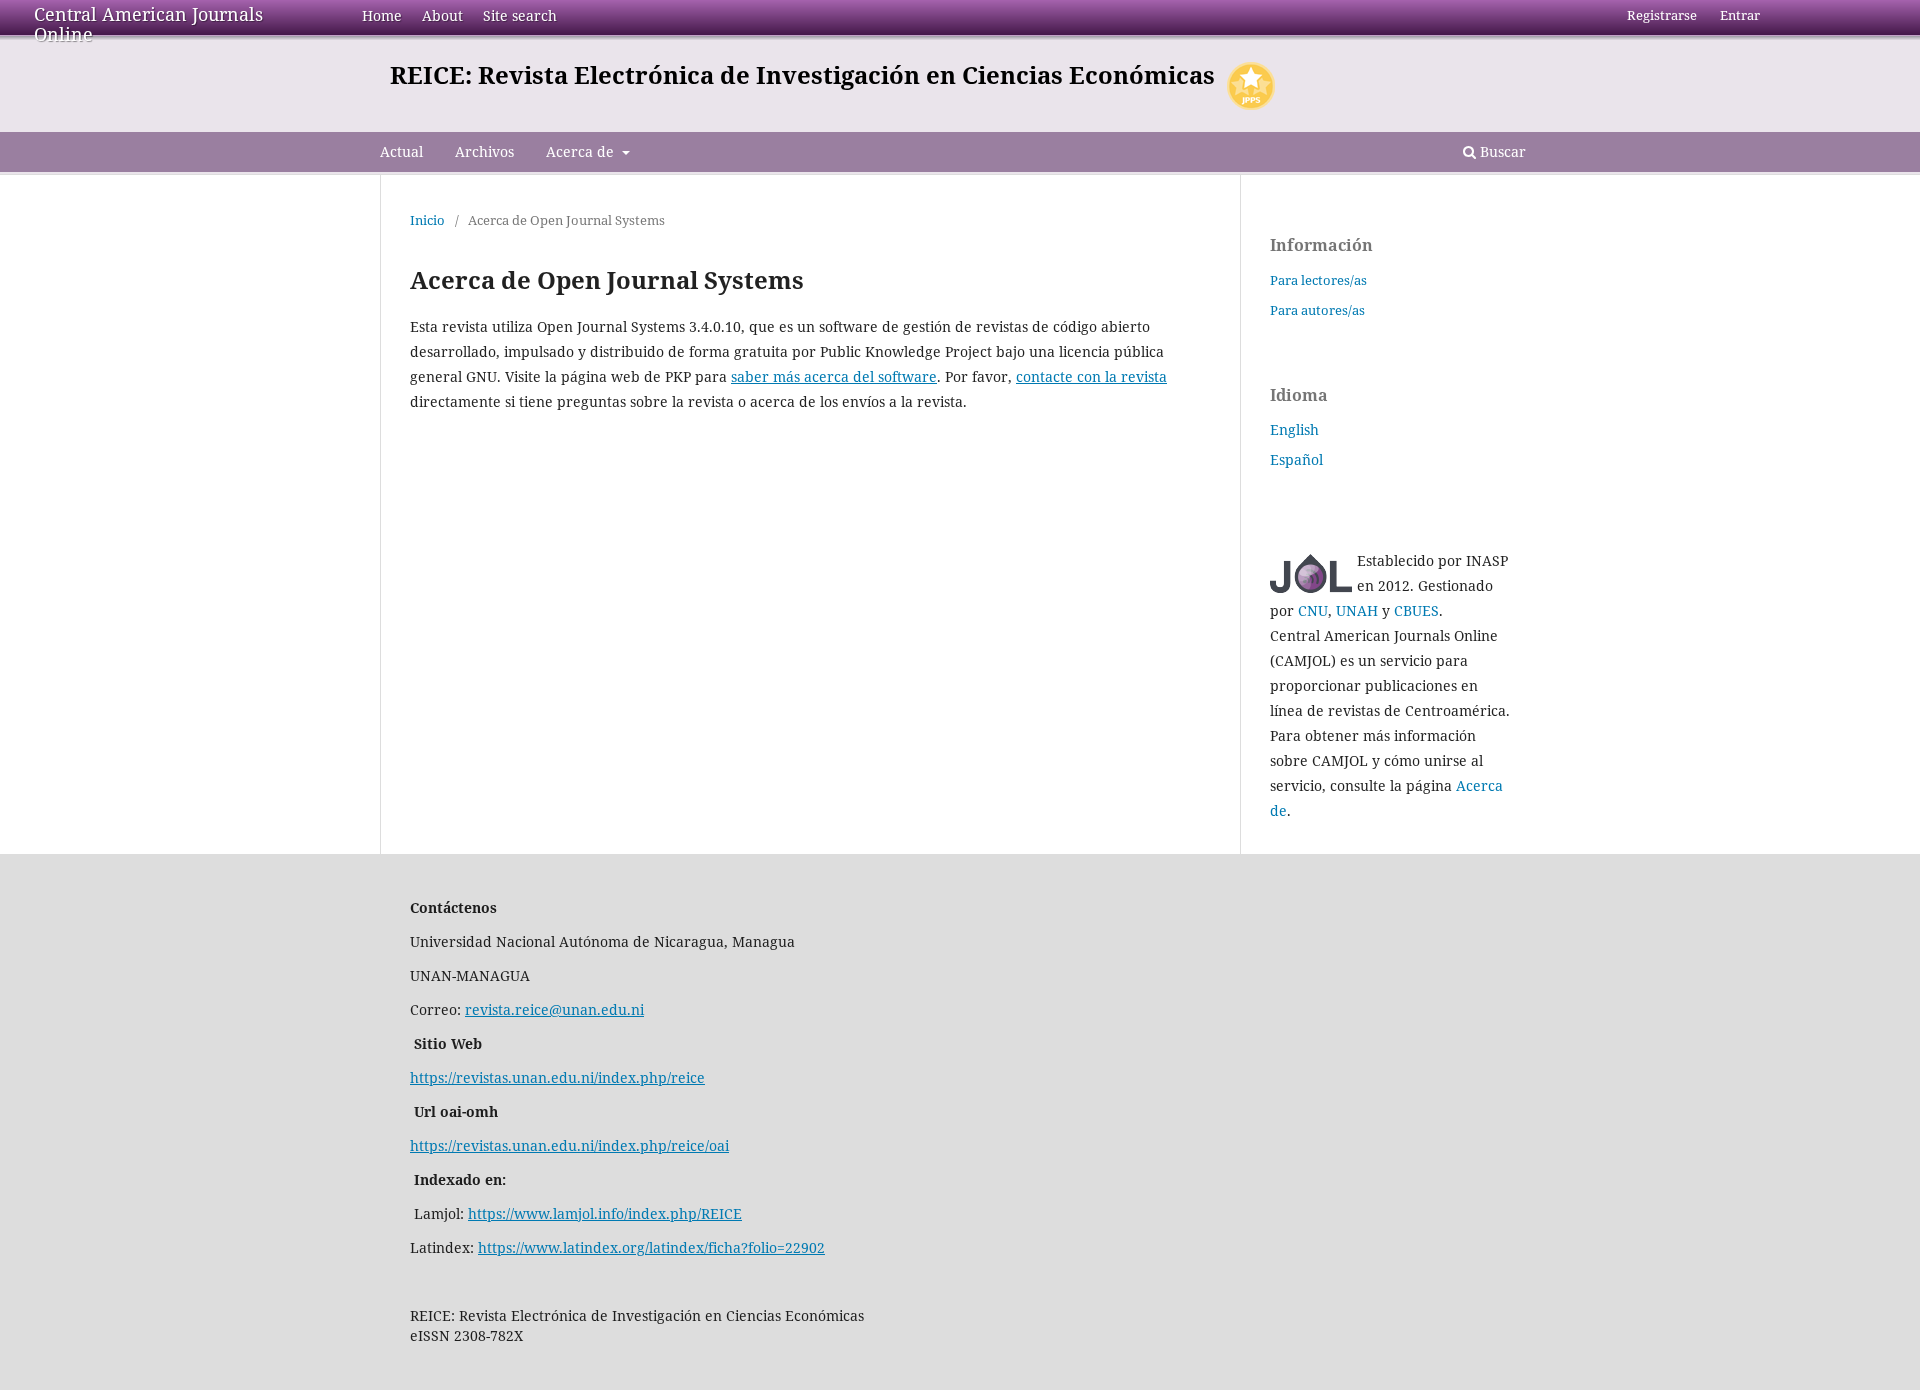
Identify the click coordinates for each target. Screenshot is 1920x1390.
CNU (1313, 610)
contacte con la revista (1091, 376)
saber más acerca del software (834, 376)
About (442, 15)
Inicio (427, 220)
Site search (520, 15)
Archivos (484, 151)
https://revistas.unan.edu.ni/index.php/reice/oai (569, 1145)
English (1294, 429)
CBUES (1416, 610)
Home (382, 15)
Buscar (1501, 151)
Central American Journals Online (148, 24)
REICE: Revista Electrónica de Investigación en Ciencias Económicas (802, 74)
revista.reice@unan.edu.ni (554, 1009)
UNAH (1357, 610)
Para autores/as (1317, 310)
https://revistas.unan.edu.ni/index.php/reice (557, 1077)
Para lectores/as (1318, 280)
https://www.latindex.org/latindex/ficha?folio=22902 (651, 1247)
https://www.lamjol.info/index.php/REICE (605, 1213)
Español (1296, 459)
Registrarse (1662, 15)
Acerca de (582, 151)
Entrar (1740, 15)
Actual (401, 151)
